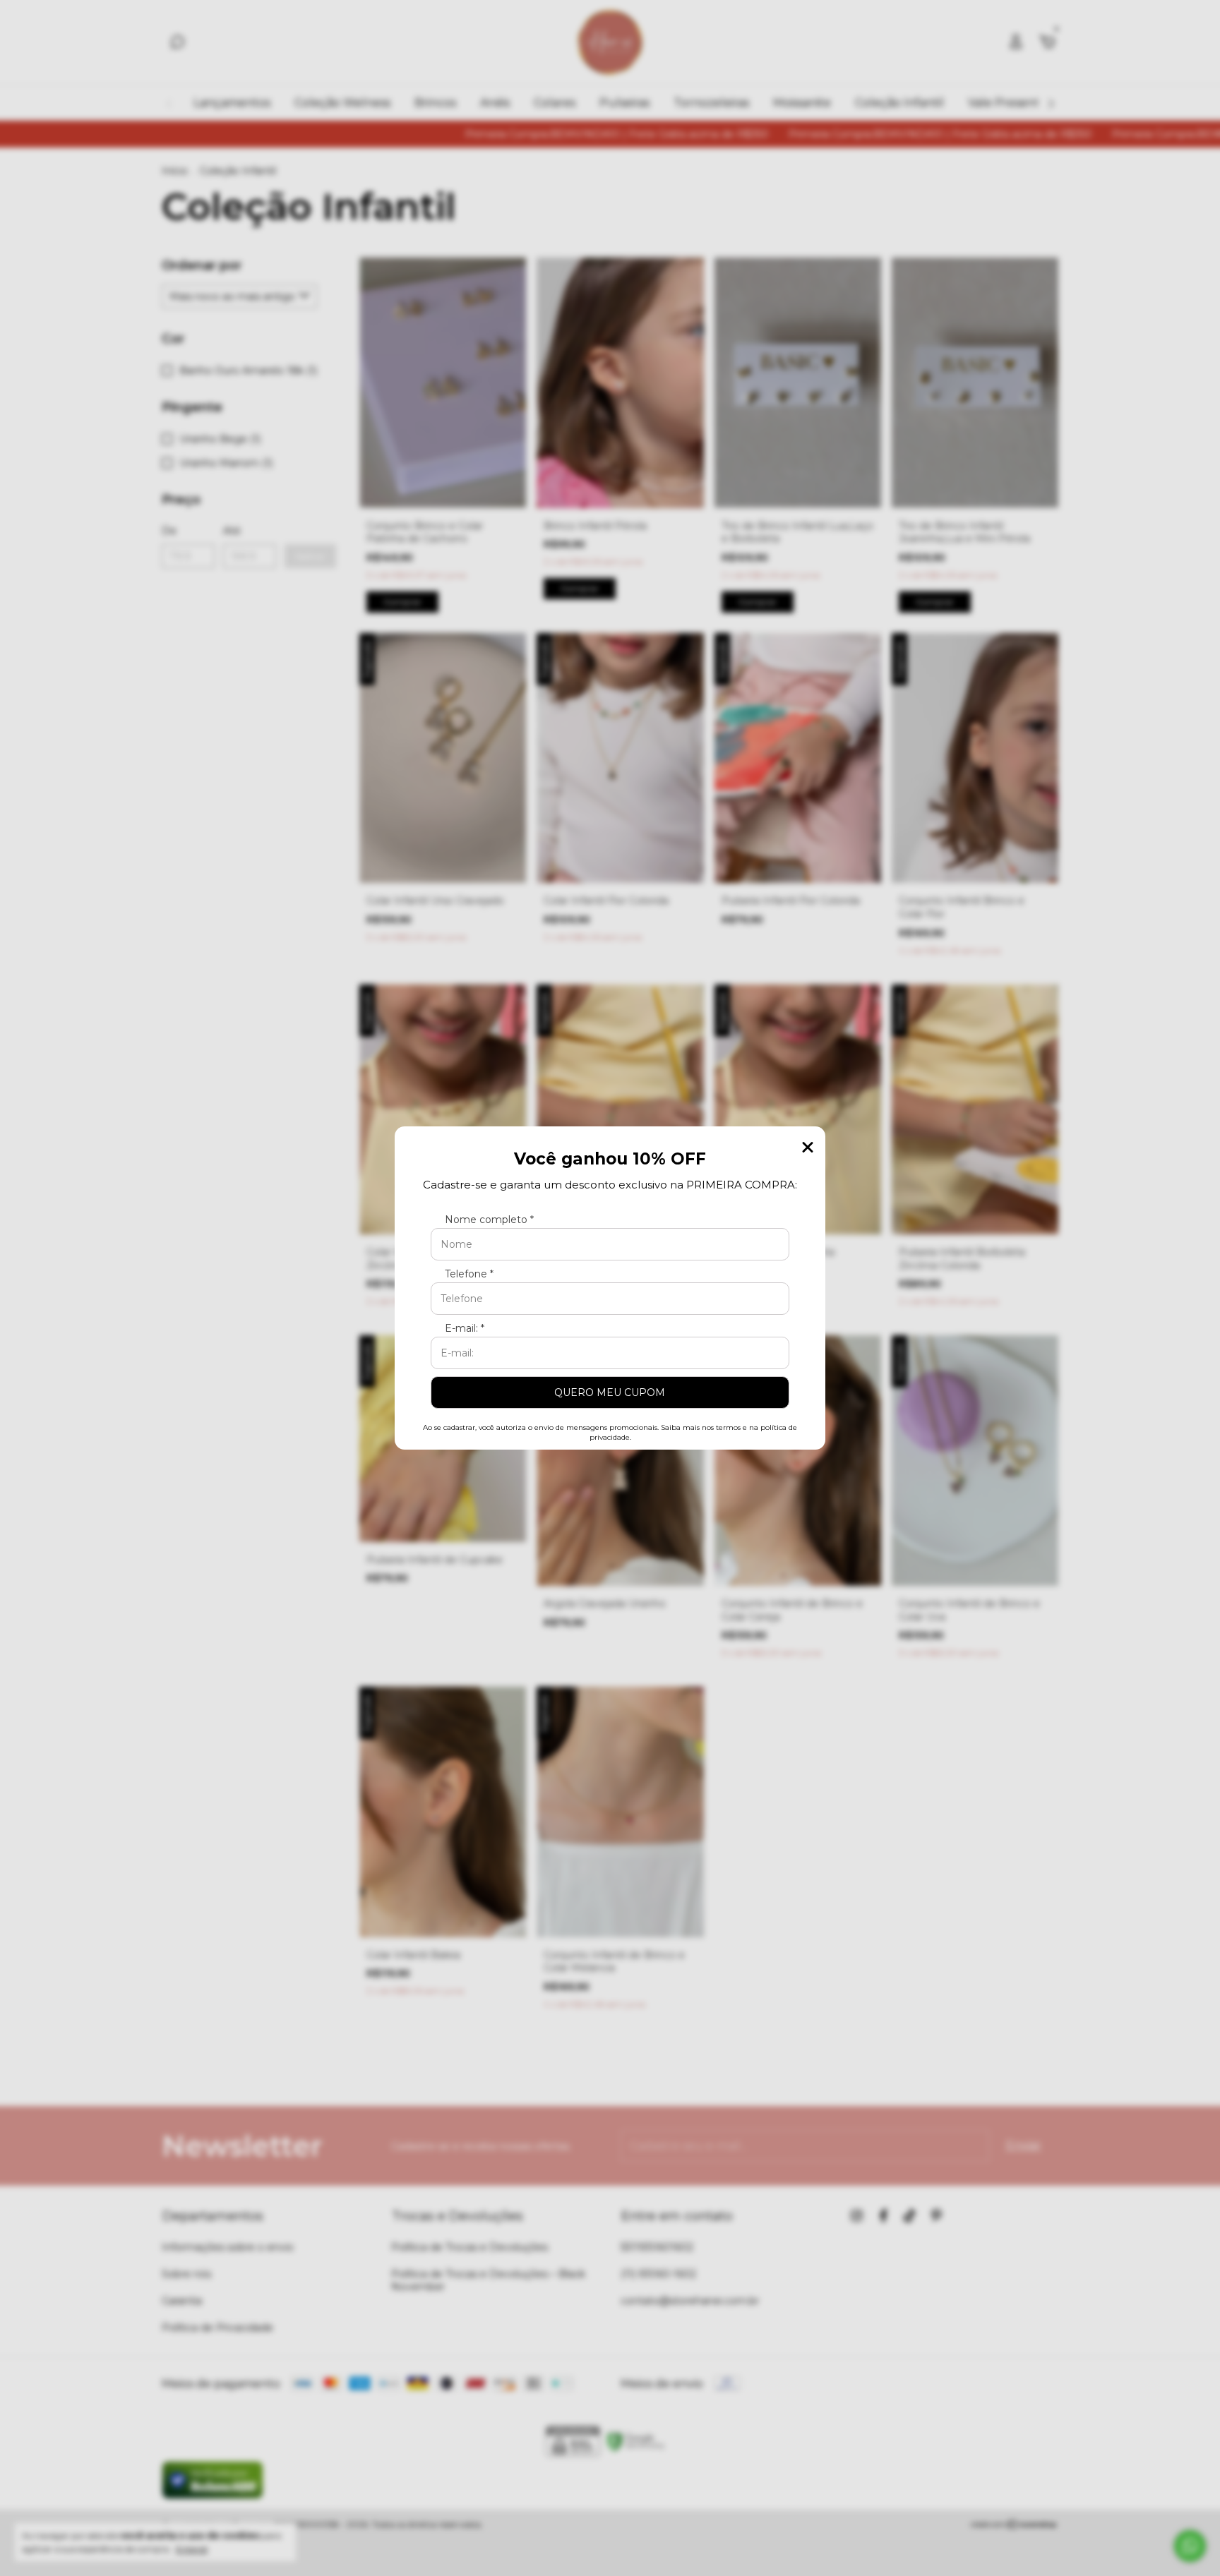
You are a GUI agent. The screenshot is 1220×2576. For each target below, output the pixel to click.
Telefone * (469, 1274)
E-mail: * (465, 1328)
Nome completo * (489, 1220)
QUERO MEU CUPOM (610, 1392)
